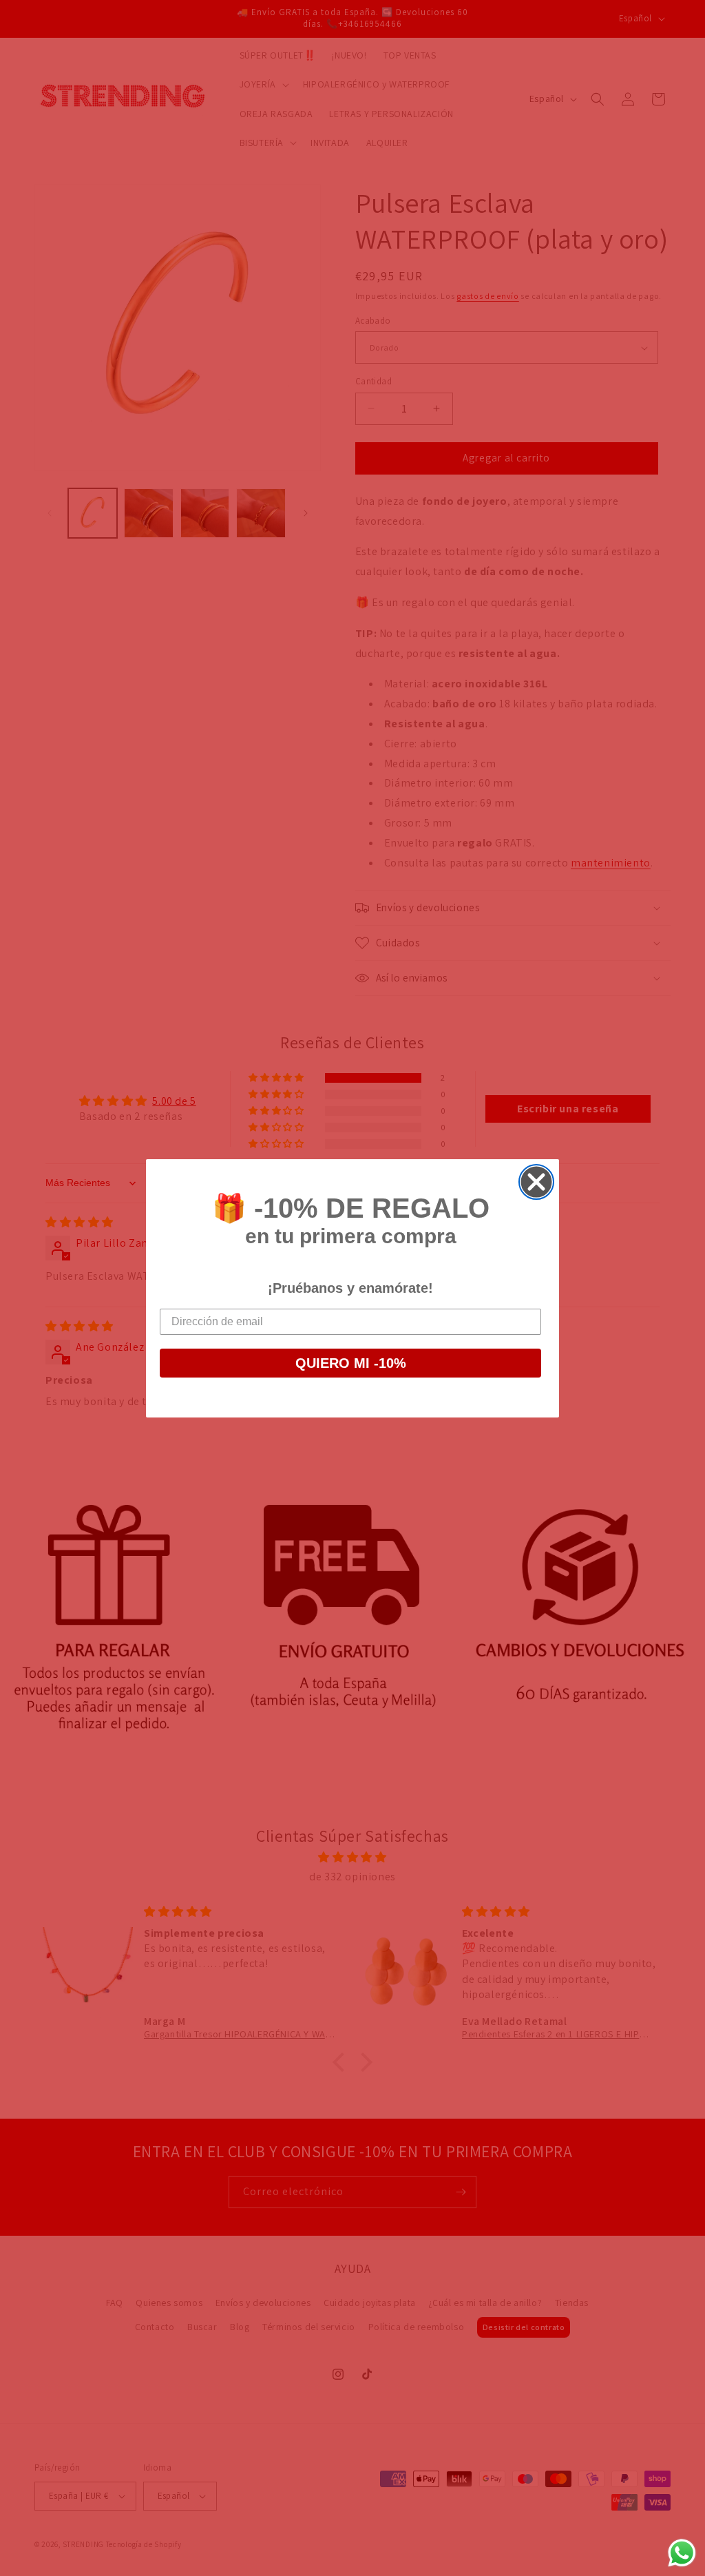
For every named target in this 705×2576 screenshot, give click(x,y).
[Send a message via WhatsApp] (682, 2553)
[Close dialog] (536, 1182)
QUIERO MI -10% (351, 1363)
